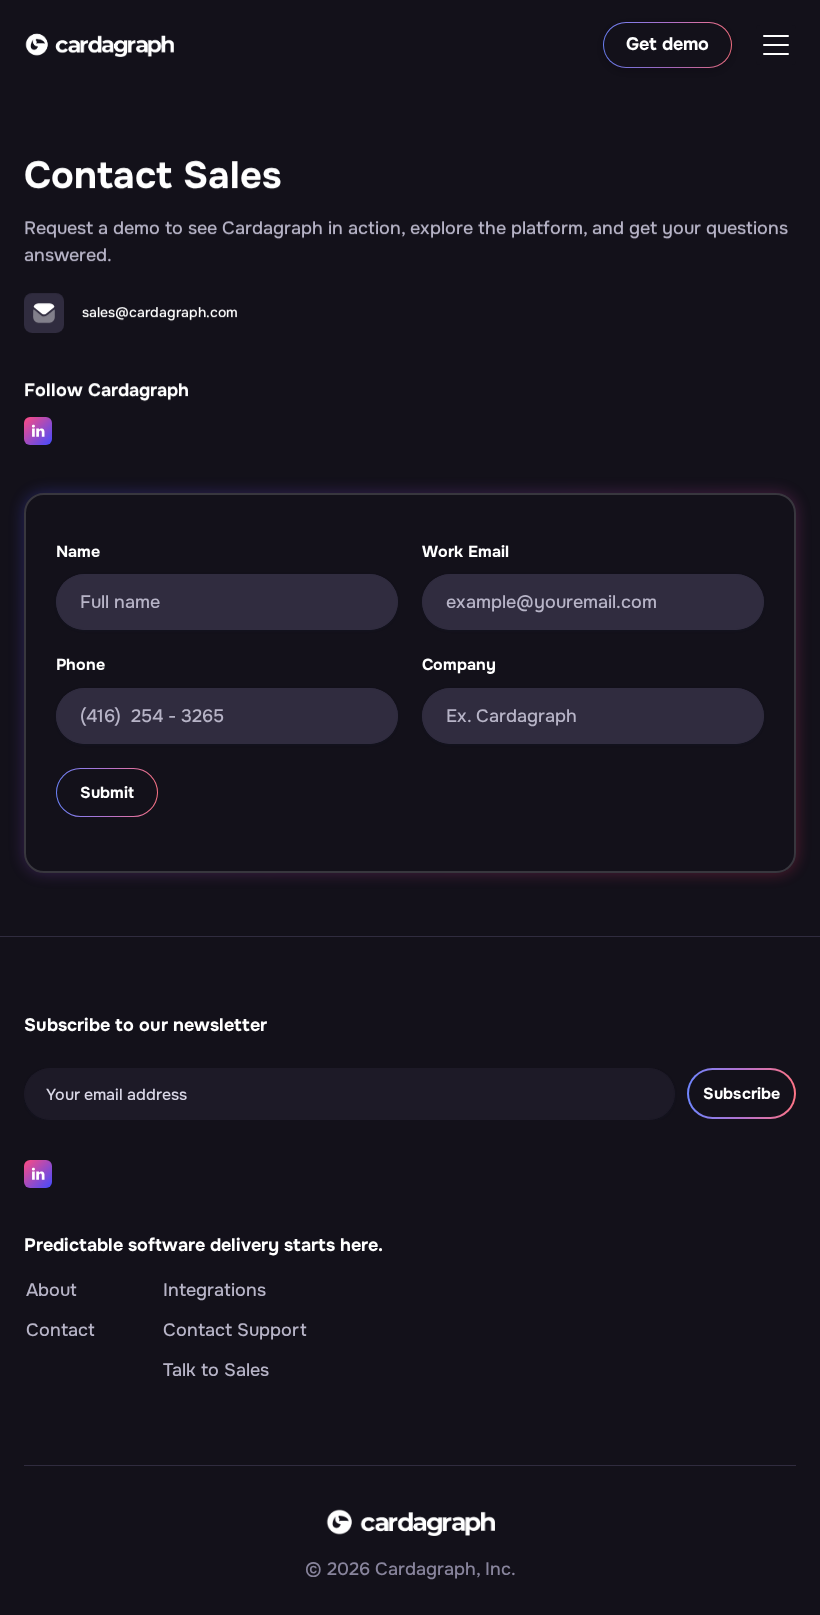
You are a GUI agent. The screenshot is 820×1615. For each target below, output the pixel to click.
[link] (99, 44)
